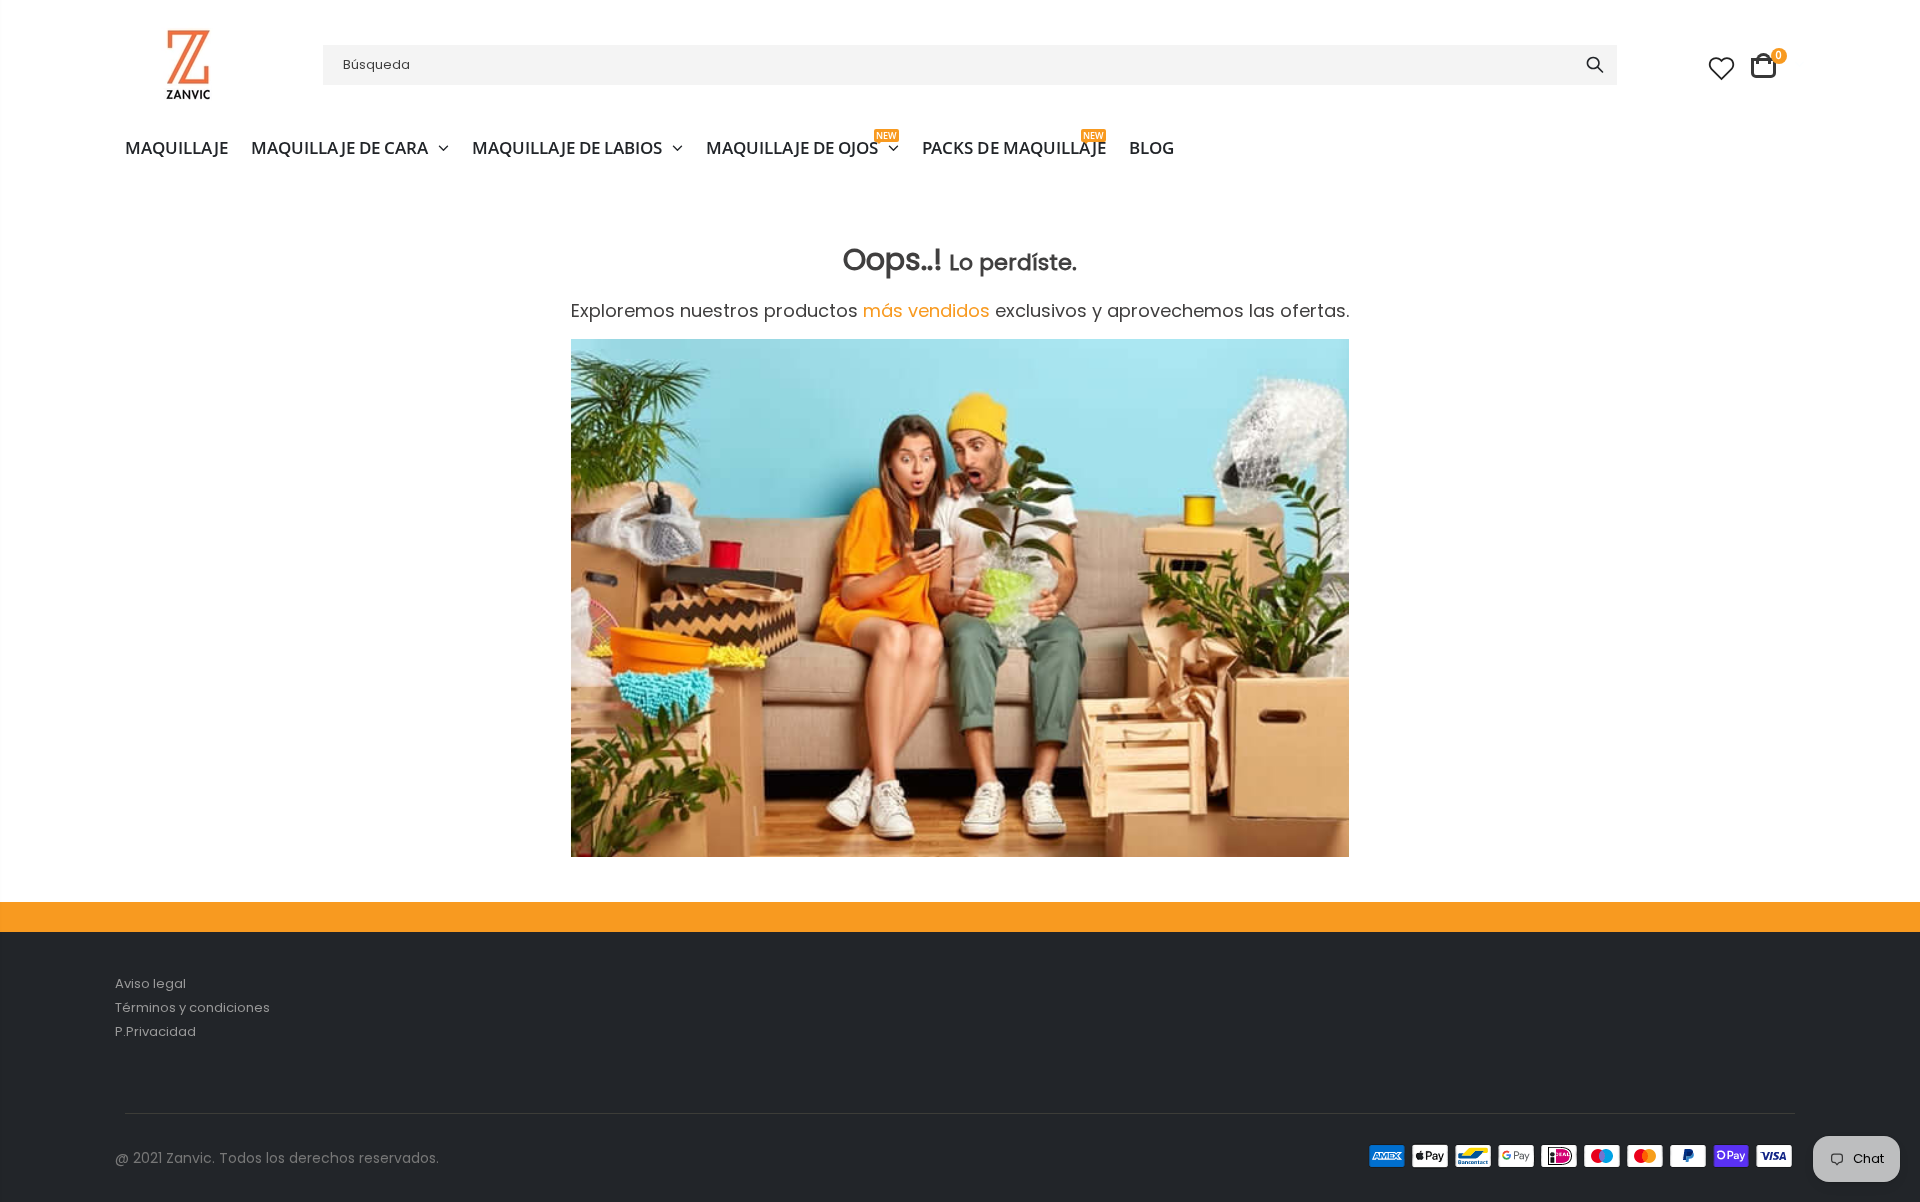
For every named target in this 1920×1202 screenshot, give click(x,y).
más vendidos (929, 310)
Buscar (1594, 65)
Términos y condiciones (192, 1007)
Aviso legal (150, 983)
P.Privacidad (155, 1031)
